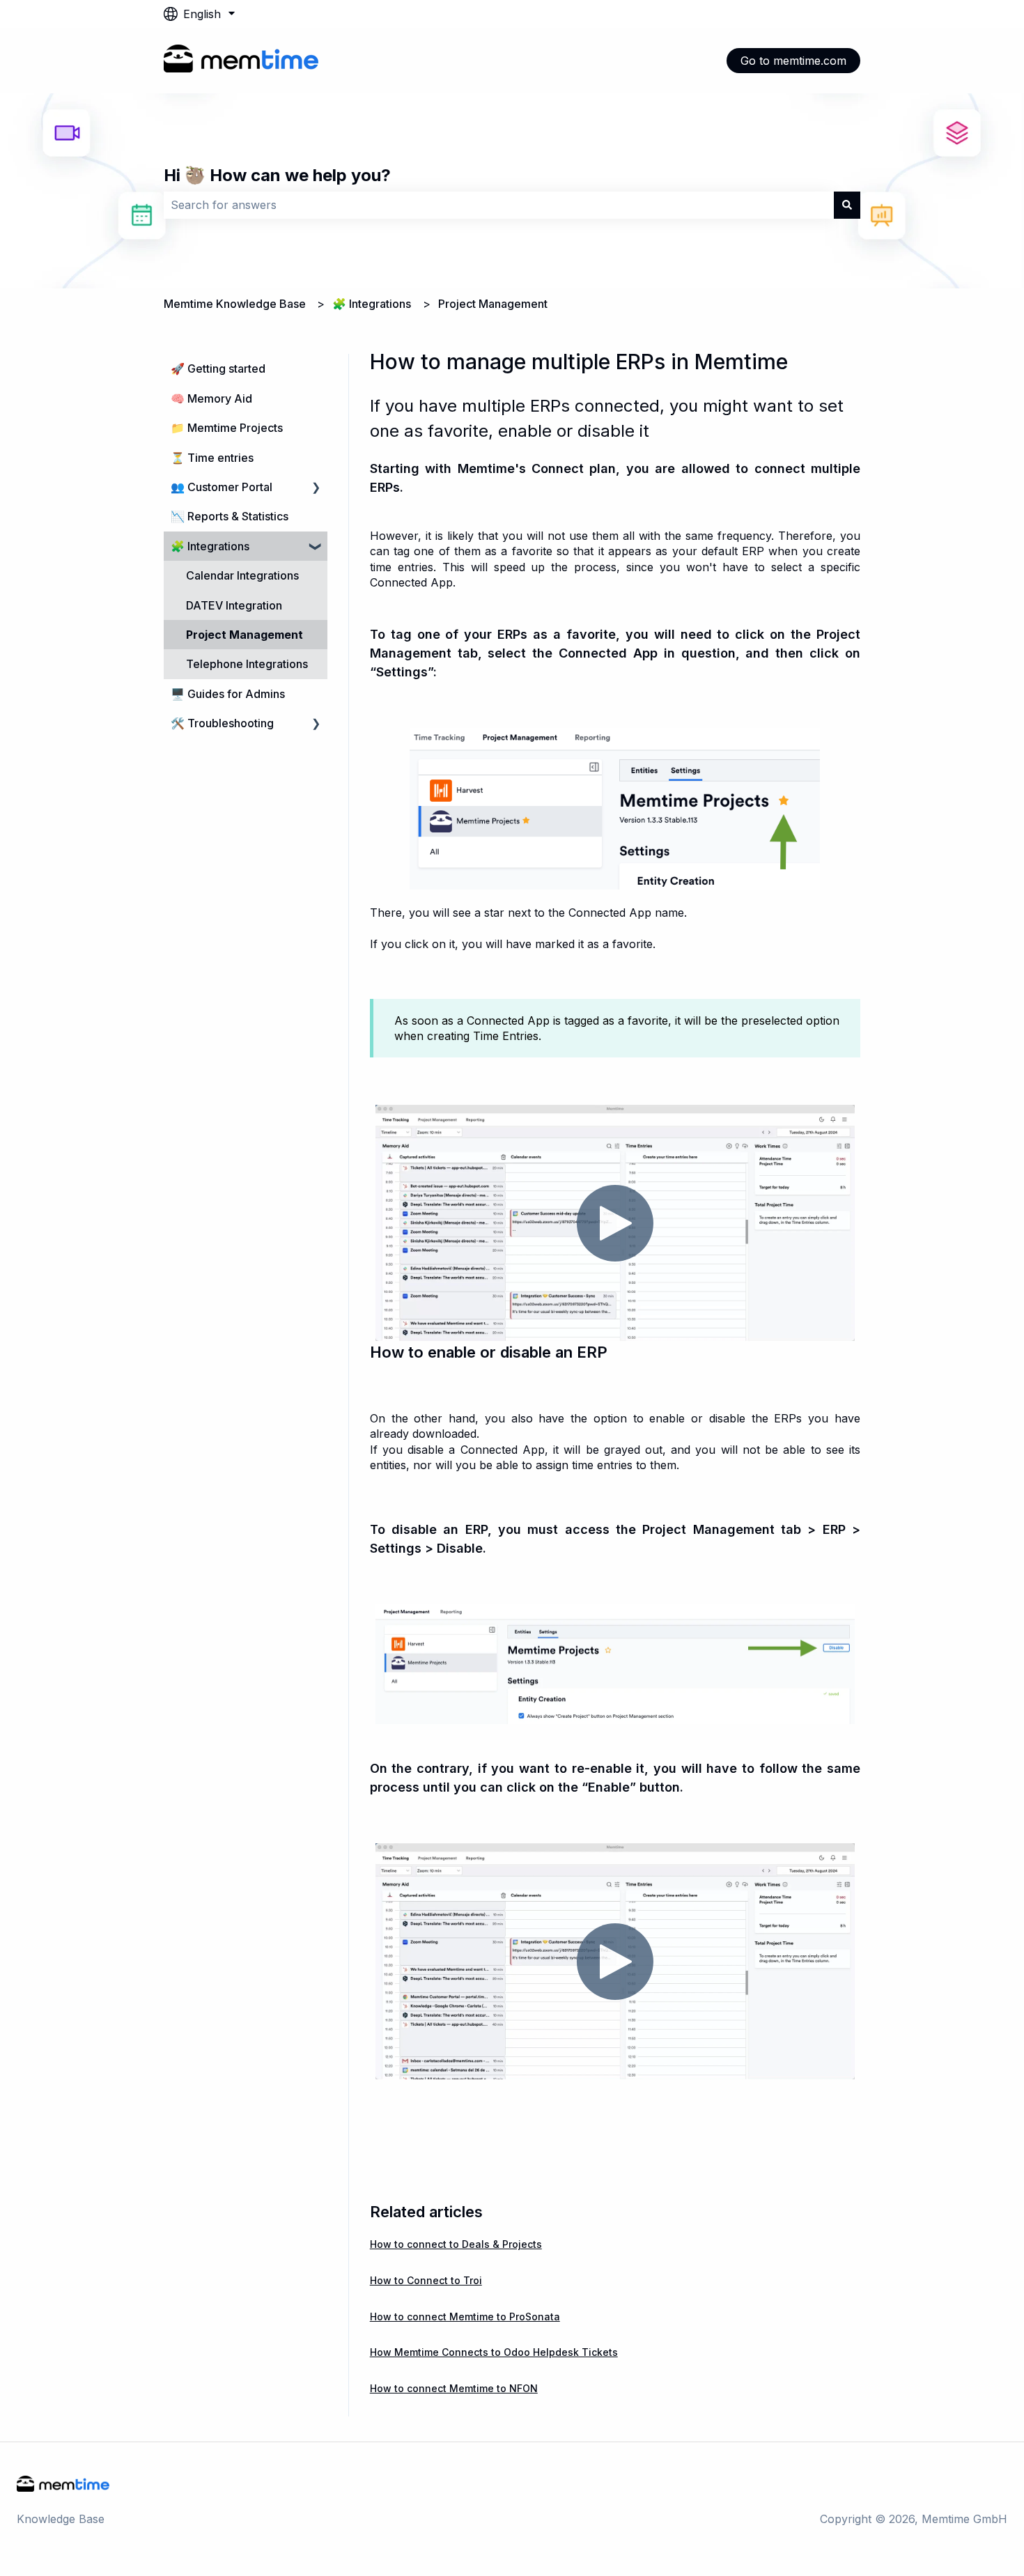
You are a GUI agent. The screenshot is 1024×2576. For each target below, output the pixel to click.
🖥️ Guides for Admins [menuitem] (228, 694)
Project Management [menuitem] (245, 635)
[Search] (847, 205)
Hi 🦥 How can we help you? (277, 175)
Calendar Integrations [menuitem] (242, 575)
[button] (316, 488)
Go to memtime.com (793, 61)
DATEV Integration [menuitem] (234, 605)
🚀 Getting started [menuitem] (218, 368)
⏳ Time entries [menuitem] (212, 458)
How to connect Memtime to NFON (454, 2388)
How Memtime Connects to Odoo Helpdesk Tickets (494, 2352)
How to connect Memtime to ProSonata (465, 2317)
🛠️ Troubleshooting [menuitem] (222, 723)
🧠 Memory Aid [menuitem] (211, 398)
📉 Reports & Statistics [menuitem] (230, 516)
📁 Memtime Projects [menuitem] (227, 428)
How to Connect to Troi (426, 2280)
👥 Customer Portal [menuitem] (222, 487)
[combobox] (499, 205)
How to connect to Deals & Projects (456, 2244)
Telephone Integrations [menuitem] (247, 664)
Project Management (493, 304)
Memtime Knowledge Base (235, 304)
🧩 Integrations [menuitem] (210, 546)
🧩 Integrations (372, 304)
